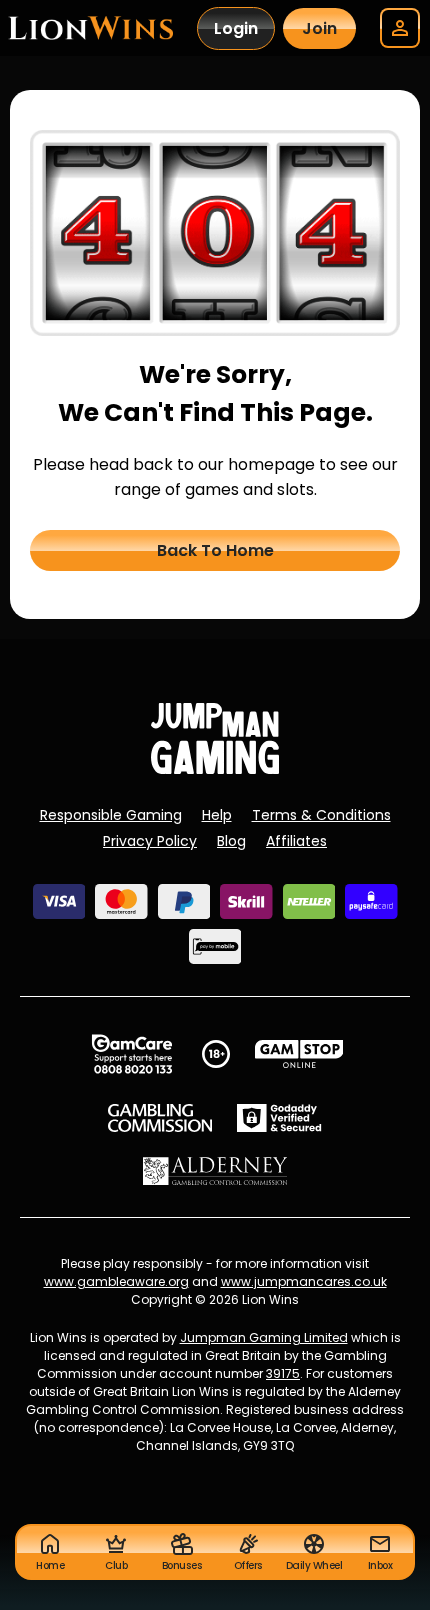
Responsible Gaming (111, 815)
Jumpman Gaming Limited (264, 1337)
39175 (283, 1373)
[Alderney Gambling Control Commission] (215, 1171)
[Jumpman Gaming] (215, 768)
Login (236, 28)
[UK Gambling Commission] (160, 1118)
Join (319, 28)
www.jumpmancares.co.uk (304, 1281)
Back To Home (215, 550)
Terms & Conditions (321, 815)
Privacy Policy (150, 841)
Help (217, 815)
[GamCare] (132, 1054)
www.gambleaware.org (116, 1281)
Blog (231, 841)
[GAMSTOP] (299, 1054)
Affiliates (296, 841)
